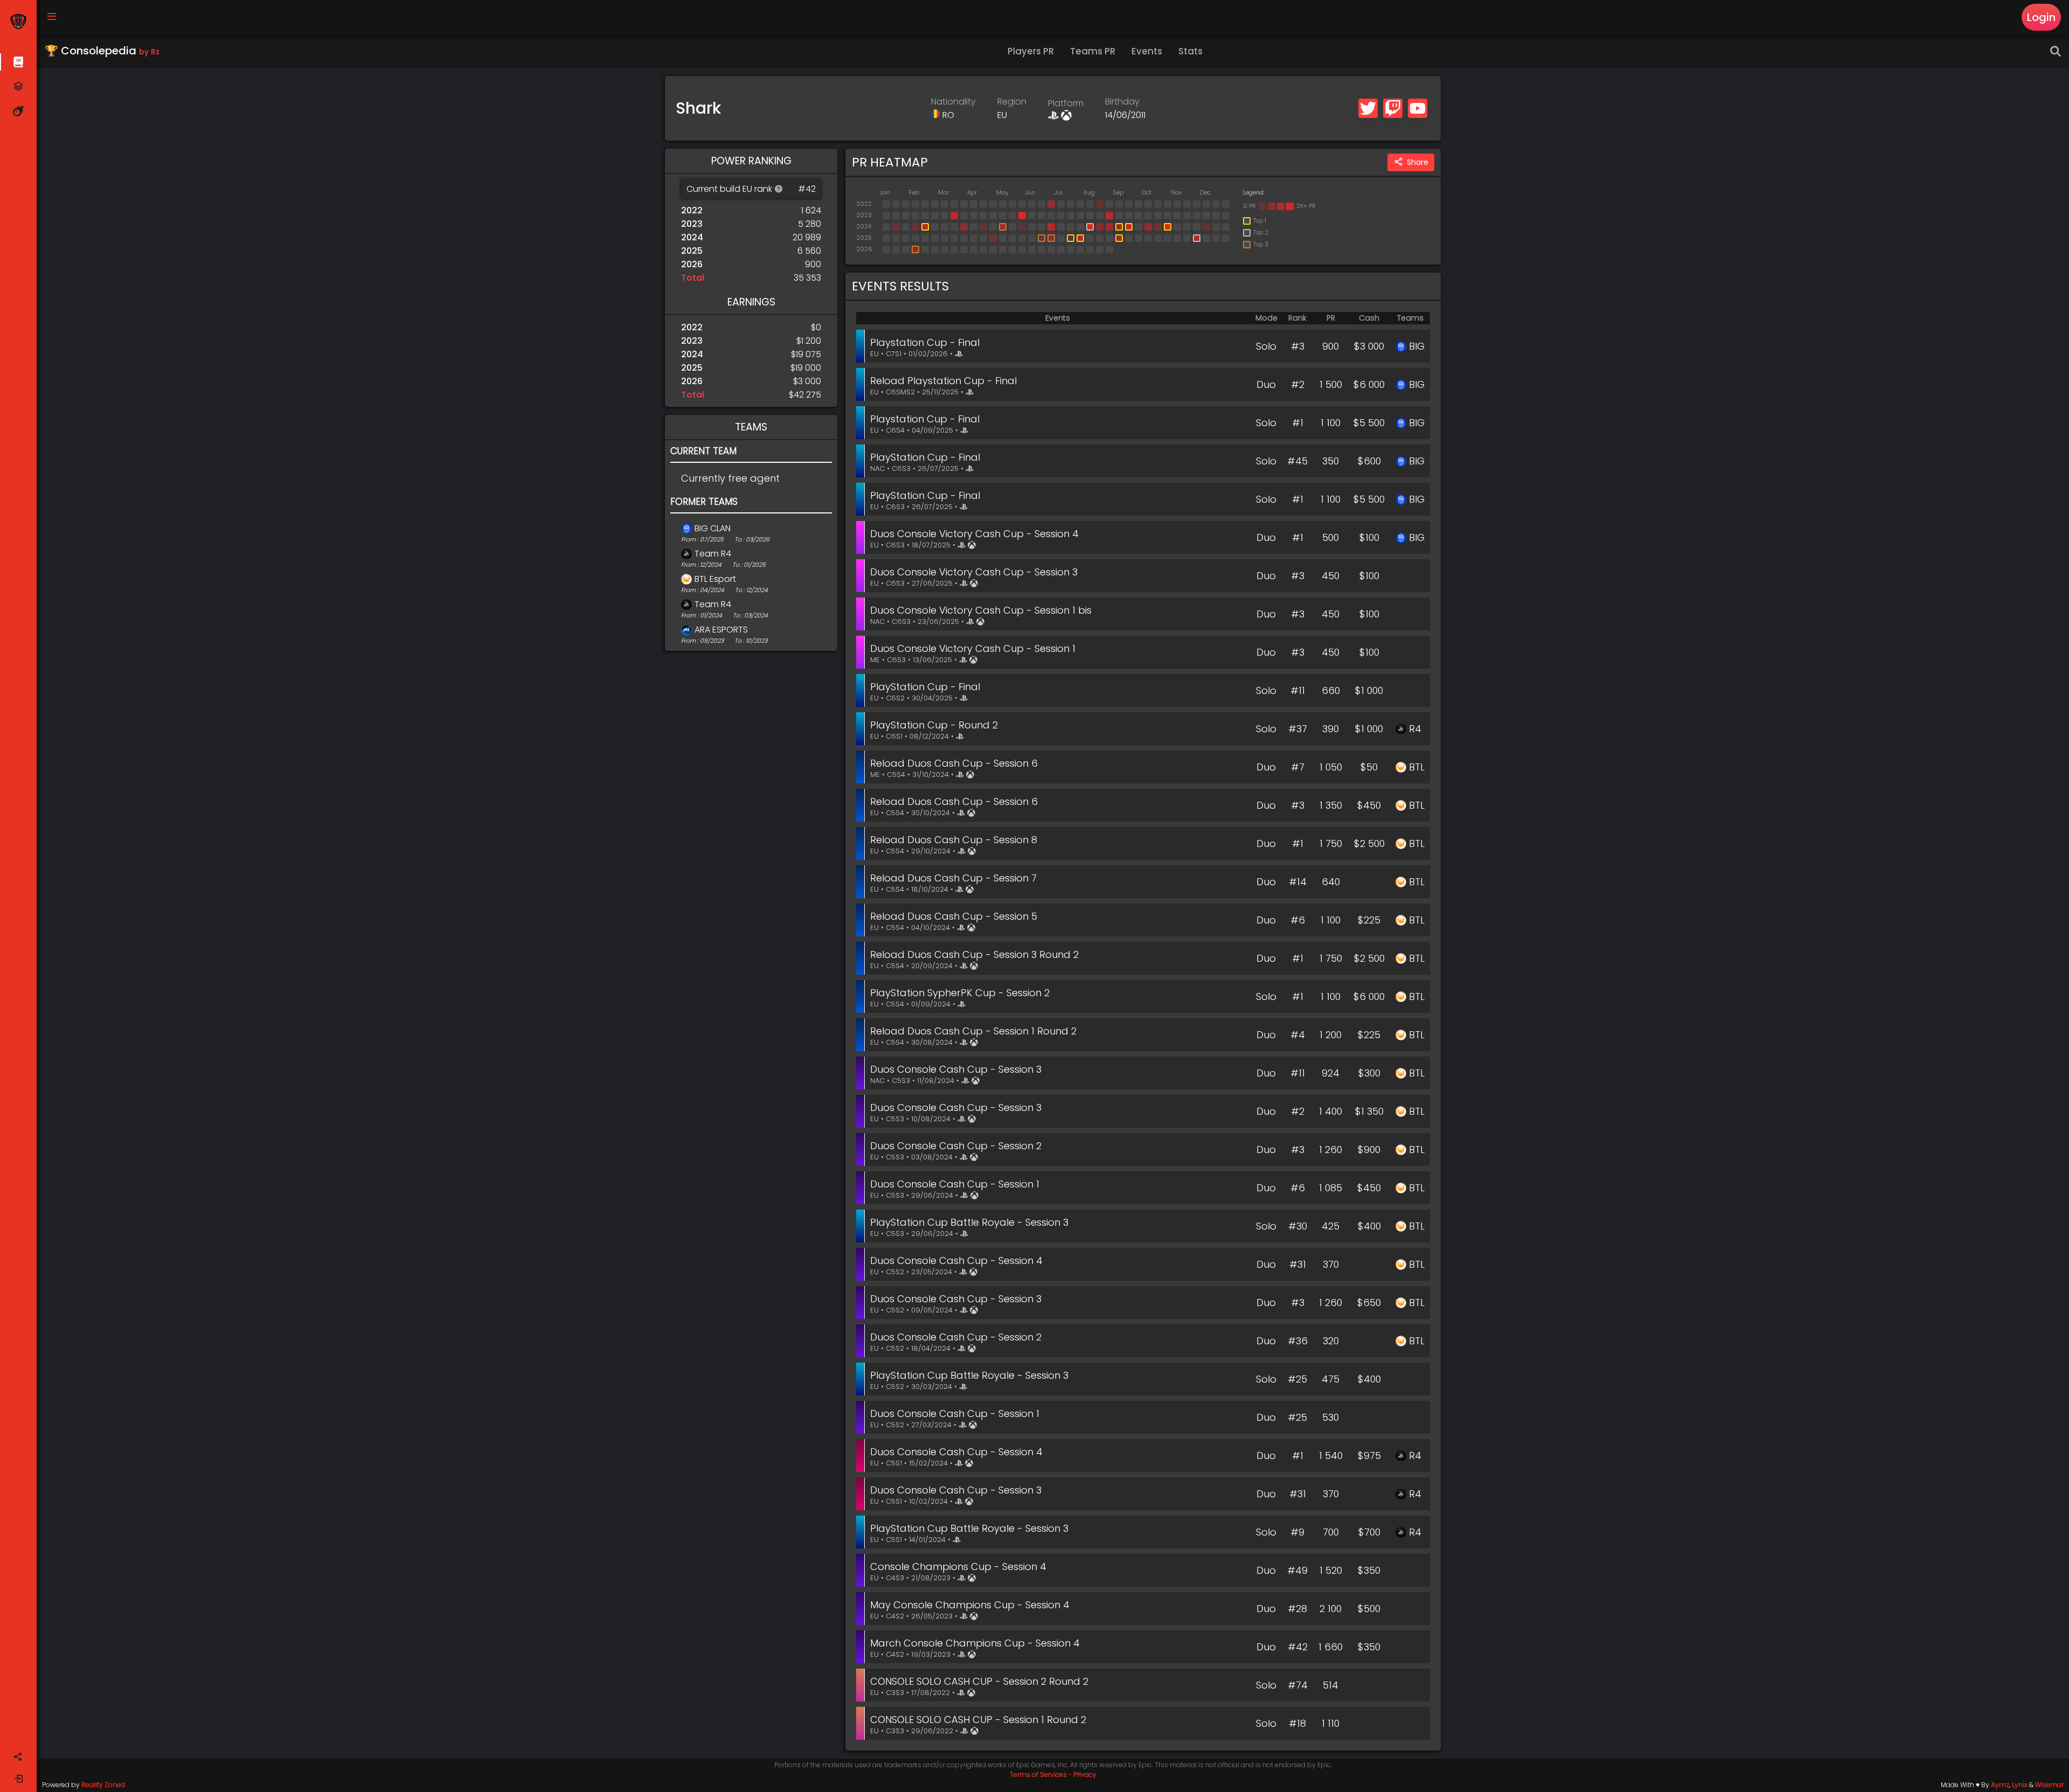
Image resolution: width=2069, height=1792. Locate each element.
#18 (1297, 1723)
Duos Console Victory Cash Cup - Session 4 (974, 534)
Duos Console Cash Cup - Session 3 (956, 1069)
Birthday (1122, 102)
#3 (1298, 346)
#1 (1298, 423)
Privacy (1085, 1774)
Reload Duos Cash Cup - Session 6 (954, 763)
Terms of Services (1038, 1774)
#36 (1298, 1341)
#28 (1297, 1609)
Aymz (2000, 1785)
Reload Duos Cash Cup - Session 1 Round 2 (973, 1031)
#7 (1298, 767)
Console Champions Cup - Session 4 (958, 1567)
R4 (1415, 729)
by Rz (149, 52)
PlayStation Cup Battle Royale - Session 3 (969, 1222)
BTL (1417, 767)
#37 (1298, 729)
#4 (1298, 1035)
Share (1418, 162)
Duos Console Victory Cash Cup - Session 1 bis (981, 610)
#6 (1298, 920)
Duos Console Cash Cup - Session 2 (956, 1146)
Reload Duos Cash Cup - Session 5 (954, 916)
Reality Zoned (103, 1785)
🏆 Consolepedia (102, 51)
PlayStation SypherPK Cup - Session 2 (960, 993)
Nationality (953, 102)
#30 (1298, 1226)
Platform (1066, 103)
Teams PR (1093, 51)
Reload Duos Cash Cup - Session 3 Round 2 (974, 954)
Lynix (2020, 1785)
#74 (1298, 1685)
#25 (1297, 1379)
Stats (1190, 51)
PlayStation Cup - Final (925, 457)
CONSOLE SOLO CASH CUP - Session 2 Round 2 (979, 1681)
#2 (1298, 384)
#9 (1297, 1532)
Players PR (1031, 51)
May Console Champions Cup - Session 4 (970, 1605)
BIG (1417, 346)
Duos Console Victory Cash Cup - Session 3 (974, 572)
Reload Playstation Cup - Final (943, 381)
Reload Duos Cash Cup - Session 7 (953, 878)
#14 (1298, 882)
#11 (1298, 690)
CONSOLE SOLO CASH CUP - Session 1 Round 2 (978, 1720)
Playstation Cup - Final (925, 342)
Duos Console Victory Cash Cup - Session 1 (973, 648)
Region (1012, 102)
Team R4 (713, 554)
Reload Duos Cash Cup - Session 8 (954, 840)
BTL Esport (715, 579)
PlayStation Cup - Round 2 (934, 725)
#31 (1298, 1264)
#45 (1297, 461)
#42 (1298, 1647)
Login (2041, 17)
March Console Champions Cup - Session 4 (975, 1643)
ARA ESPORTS (721, 630)
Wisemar (2049, 1785)
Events (1147, 51)
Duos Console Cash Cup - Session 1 (955, 1184)
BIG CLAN (713, 528)
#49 (1297, 1570)
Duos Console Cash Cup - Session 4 (956, 1260)
